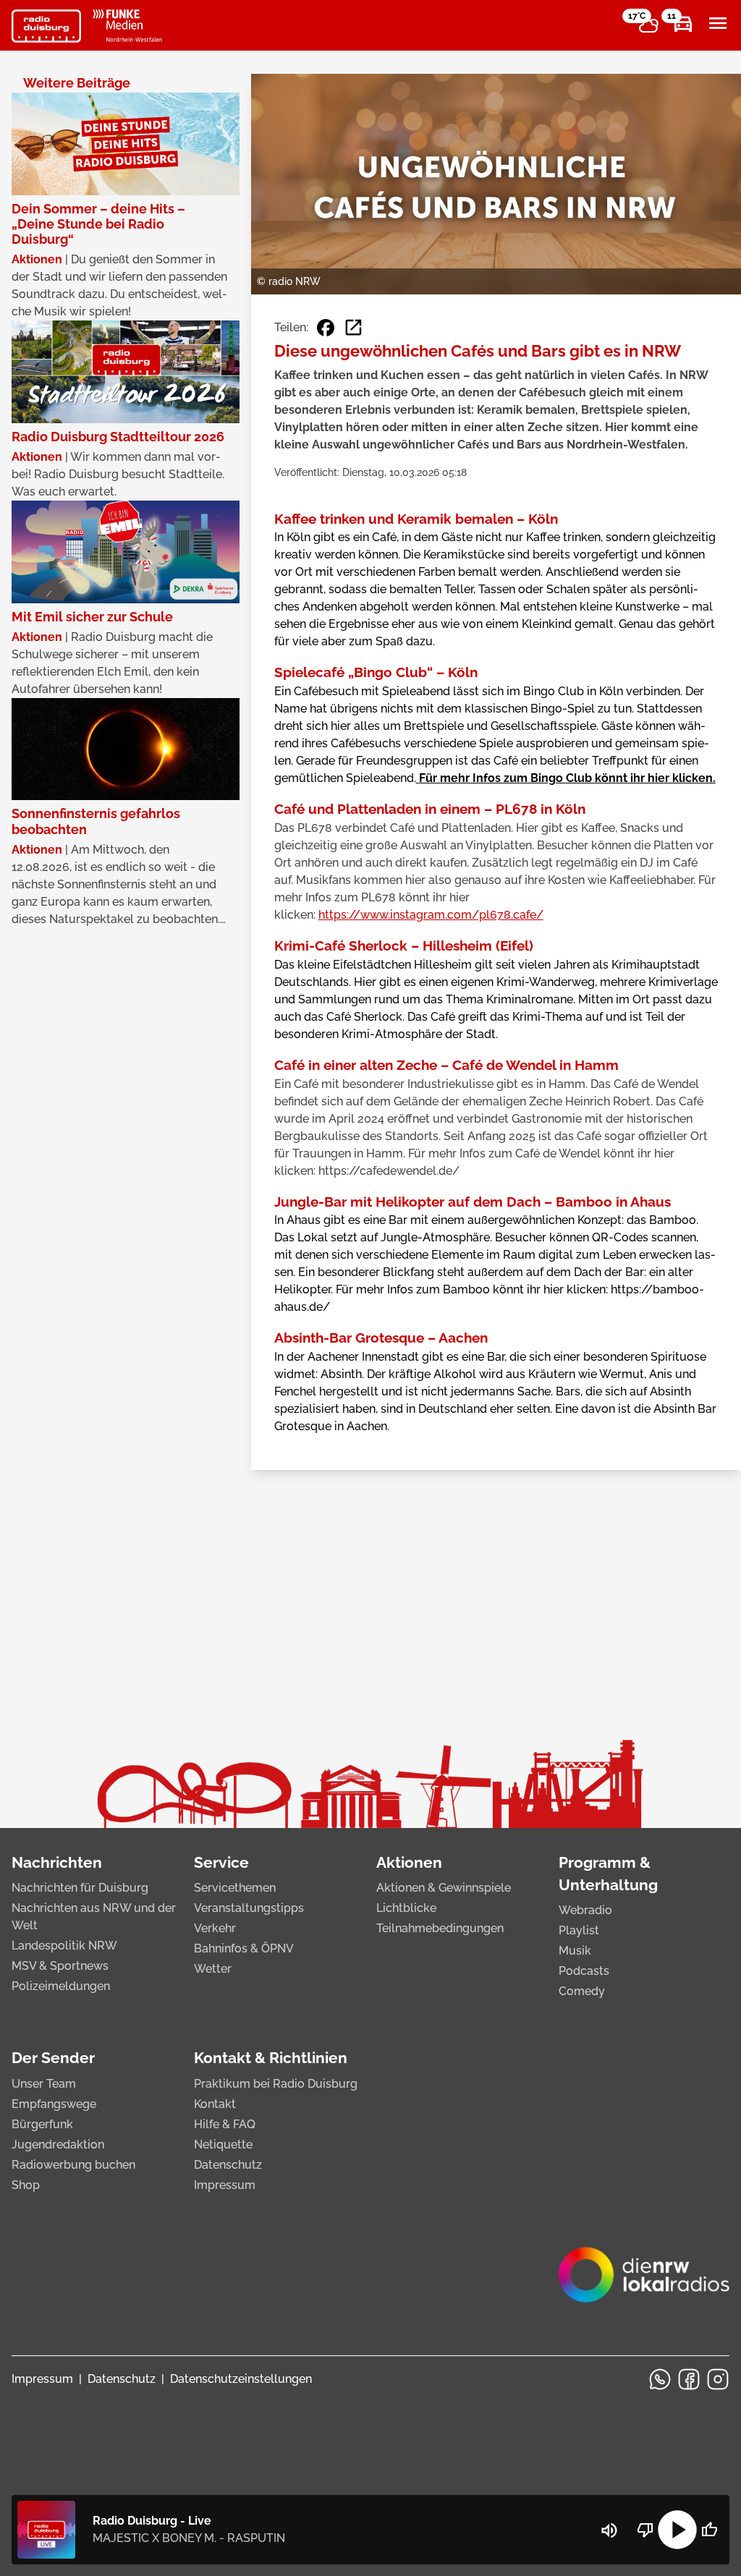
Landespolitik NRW (64, 1946)
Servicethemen (235, 1888)
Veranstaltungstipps (249, 1908)
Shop (26, 2185)
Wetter (213, 1969)
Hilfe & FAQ (225, 2124)
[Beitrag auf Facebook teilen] (326, 328)
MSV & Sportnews (60, 1966)
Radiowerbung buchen (73, 2165)
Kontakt (215, 2104)
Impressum (225, 2185)
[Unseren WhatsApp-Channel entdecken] (660, 2379)
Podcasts (584, 1971)
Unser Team (44, 2084)
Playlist (579, 1930)
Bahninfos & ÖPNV (244, 1948)
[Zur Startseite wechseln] (46, 26)
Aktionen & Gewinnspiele (444, 1888)
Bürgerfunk (42, 2124)
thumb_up (709, 2530)
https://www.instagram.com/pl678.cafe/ (431, 915)
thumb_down (645, 2530)
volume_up (609, 2530)
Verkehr (215, 1928)
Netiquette (223, 2144)
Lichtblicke (406, 1908)
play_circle (677, 2530)
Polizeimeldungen (61, 1986)
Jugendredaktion (58, 2144)
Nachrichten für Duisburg (80, 1888)
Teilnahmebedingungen (440, 1928)
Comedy (582, 1991)
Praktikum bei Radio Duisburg (276, 2084)
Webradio (585, 1910)
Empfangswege (54, 2104)
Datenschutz (228, 2165)
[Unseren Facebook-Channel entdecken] (689, 2379)
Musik (575, 1951)
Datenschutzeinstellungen (241, 2379)
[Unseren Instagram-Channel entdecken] (718, 2379)
